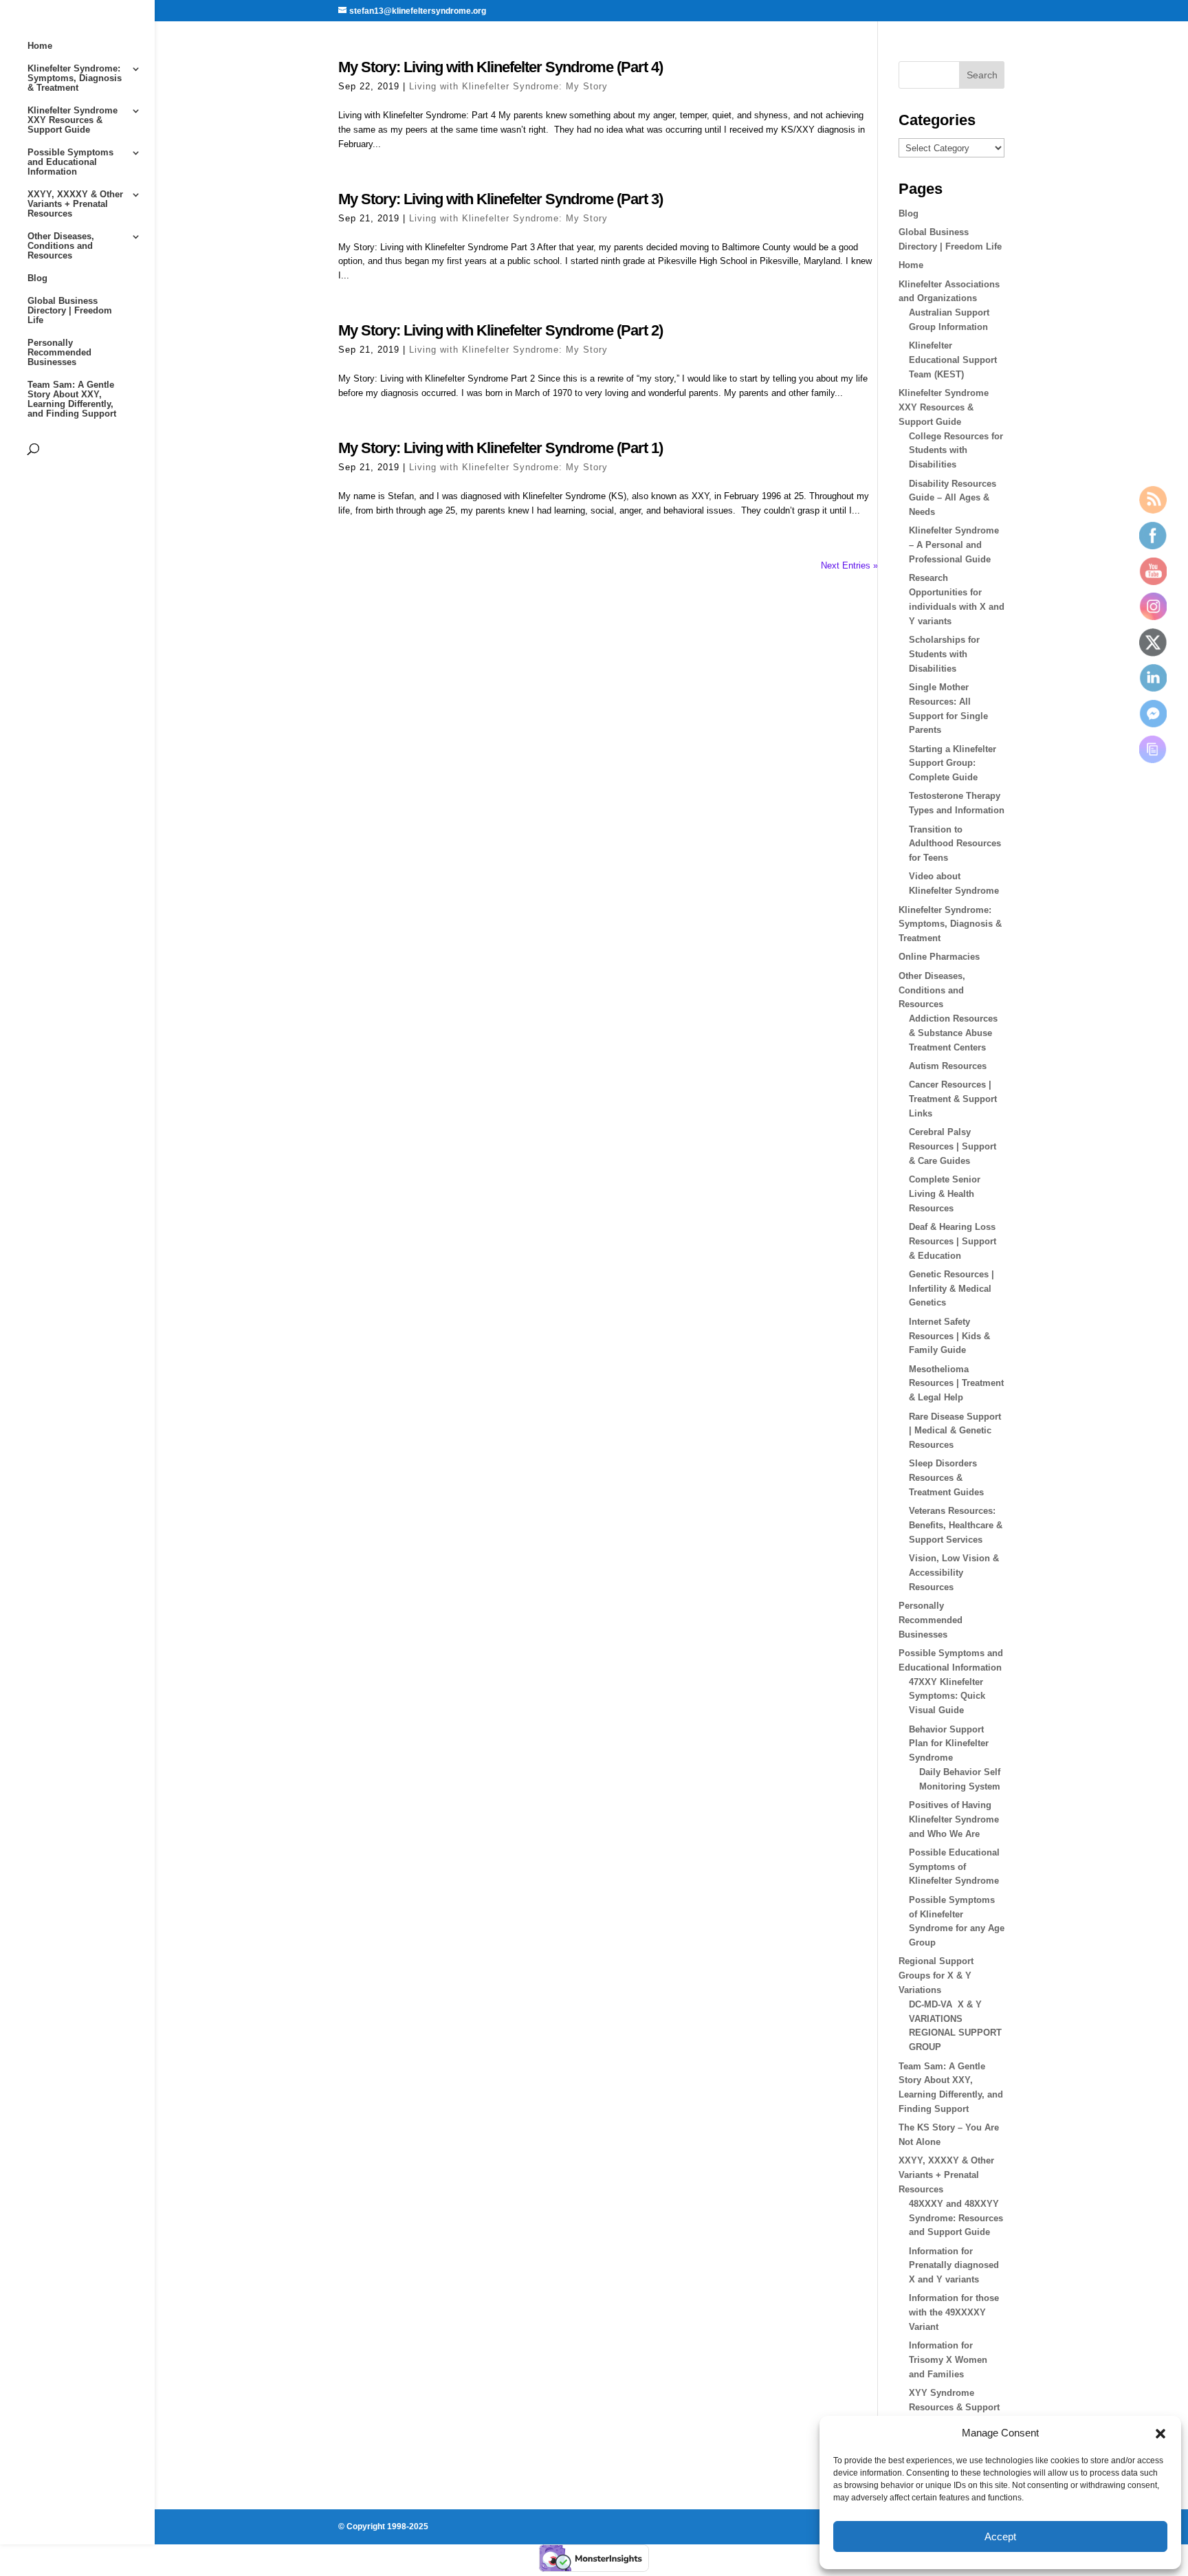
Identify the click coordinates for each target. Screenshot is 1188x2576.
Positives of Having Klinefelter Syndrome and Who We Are (954, 1819)
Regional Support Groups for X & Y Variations (936, 1975)
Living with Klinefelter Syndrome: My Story (508, 86)
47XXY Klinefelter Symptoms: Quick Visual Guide (947, 1696)
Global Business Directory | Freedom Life (70, 311)
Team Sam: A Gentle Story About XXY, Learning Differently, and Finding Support (72, 399)
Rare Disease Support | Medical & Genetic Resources (955, 1431)
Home (40, 46)
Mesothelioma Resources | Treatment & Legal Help (956, 1384)
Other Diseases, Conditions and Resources (61, 246)
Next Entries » (849, 565)
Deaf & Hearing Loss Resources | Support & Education (953, 1241)
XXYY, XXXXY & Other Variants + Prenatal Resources (75, 204)
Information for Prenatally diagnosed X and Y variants (954, 2266)
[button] (1160, 2434)
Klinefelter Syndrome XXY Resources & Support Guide (73, 120)
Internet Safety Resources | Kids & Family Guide (949, 1336)
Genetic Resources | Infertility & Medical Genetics (951, 1289)
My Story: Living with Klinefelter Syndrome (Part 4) (500, 67)
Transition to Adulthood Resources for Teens (955, 844)
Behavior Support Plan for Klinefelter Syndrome (949, 1744)
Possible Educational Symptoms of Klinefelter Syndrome (954, 1867)
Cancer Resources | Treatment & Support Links (953, 1099)
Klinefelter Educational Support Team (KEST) (953, 360)
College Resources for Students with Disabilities (956, 451)
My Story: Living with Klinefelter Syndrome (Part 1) (500, 448)
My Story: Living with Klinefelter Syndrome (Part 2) (500, 330)
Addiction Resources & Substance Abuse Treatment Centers (953, 1033)
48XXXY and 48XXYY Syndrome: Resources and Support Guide (956, 2218)
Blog (37, 278)
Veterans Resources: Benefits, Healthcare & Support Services (956, 1525)
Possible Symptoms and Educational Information (70, 162)
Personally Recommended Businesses (59, 353)
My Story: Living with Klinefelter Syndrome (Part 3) (500, 199)
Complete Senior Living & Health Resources (945, 1194)
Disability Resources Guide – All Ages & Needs (953, 498)
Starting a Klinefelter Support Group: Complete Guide (953, 763)
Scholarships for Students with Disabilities (944, 654)
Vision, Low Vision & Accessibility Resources (954, 1573)
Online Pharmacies (939, 957)
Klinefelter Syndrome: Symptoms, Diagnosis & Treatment (75, 78)
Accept (1000, 2536)
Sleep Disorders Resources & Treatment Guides (946, 1478)
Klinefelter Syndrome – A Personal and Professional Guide (954, 545)
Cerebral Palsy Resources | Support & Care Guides (953, 1146)
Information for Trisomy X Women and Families (948, 2360)
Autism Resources (948, 1066)
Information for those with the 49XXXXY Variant (954, 2312)
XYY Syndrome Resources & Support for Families (954, 2407)
